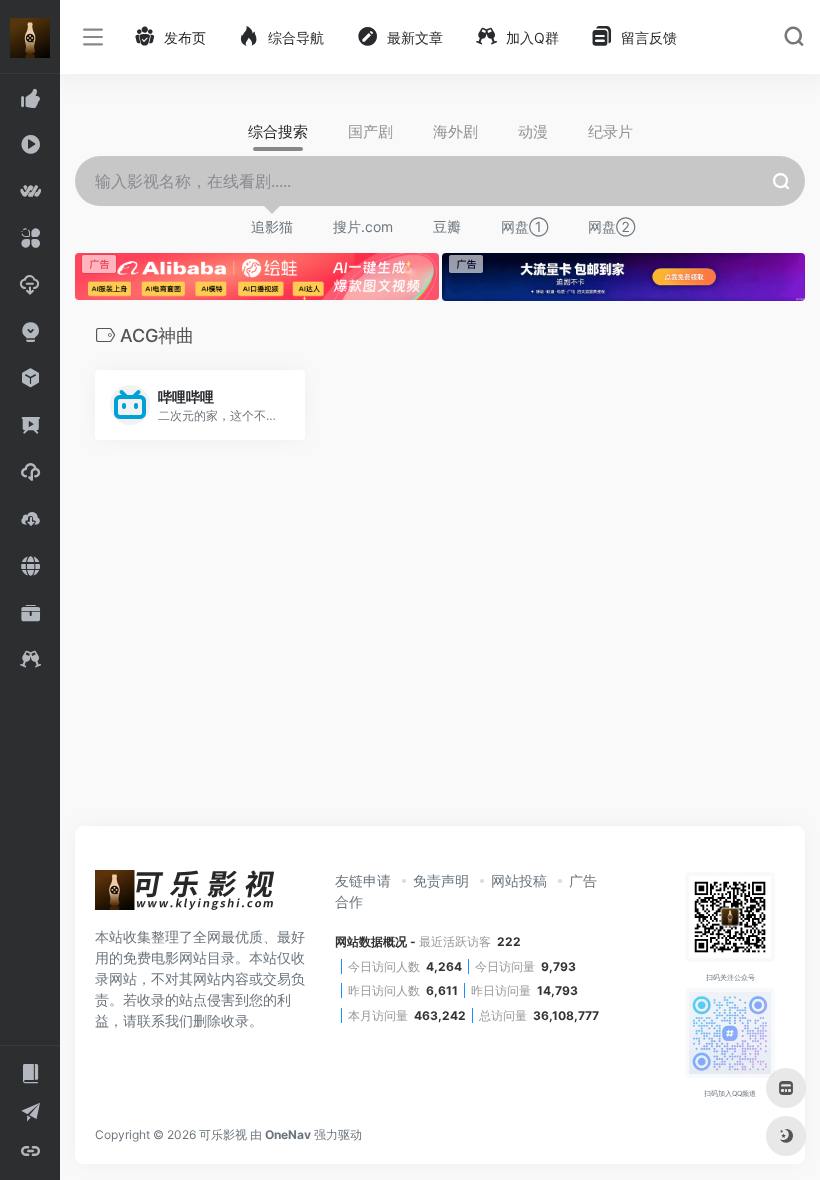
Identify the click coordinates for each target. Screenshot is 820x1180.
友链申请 (363, 880)
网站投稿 (519, 880)
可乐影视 (223, 1134)
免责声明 (441, 880)
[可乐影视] (185, 896)
